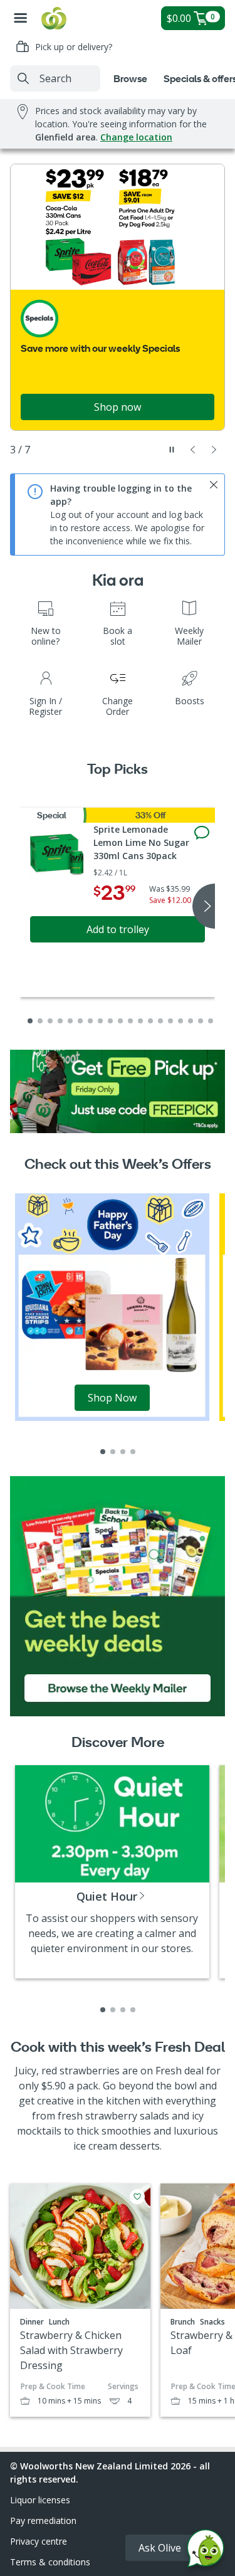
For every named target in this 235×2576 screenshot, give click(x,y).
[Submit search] (23, 78)
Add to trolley (118, 929)
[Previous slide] (193, 450)
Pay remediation (43, 2521)
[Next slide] (214, 450)
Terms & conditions (50, 2562)
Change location (136, 137)
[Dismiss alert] (214, 485)
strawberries (90, 2071)
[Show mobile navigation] (21, 18)
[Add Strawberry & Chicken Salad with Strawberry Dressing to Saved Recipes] (137, 2197)
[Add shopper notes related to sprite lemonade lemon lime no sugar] (202, 833)
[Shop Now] (112, 1306)
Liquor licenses (40, 2500)
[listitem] (103, 1452)
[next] (204, 906)
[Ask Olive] (206, 2551)
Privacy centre (39, 2541)
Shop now (118, 407)
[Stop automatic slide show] (172, 450)
